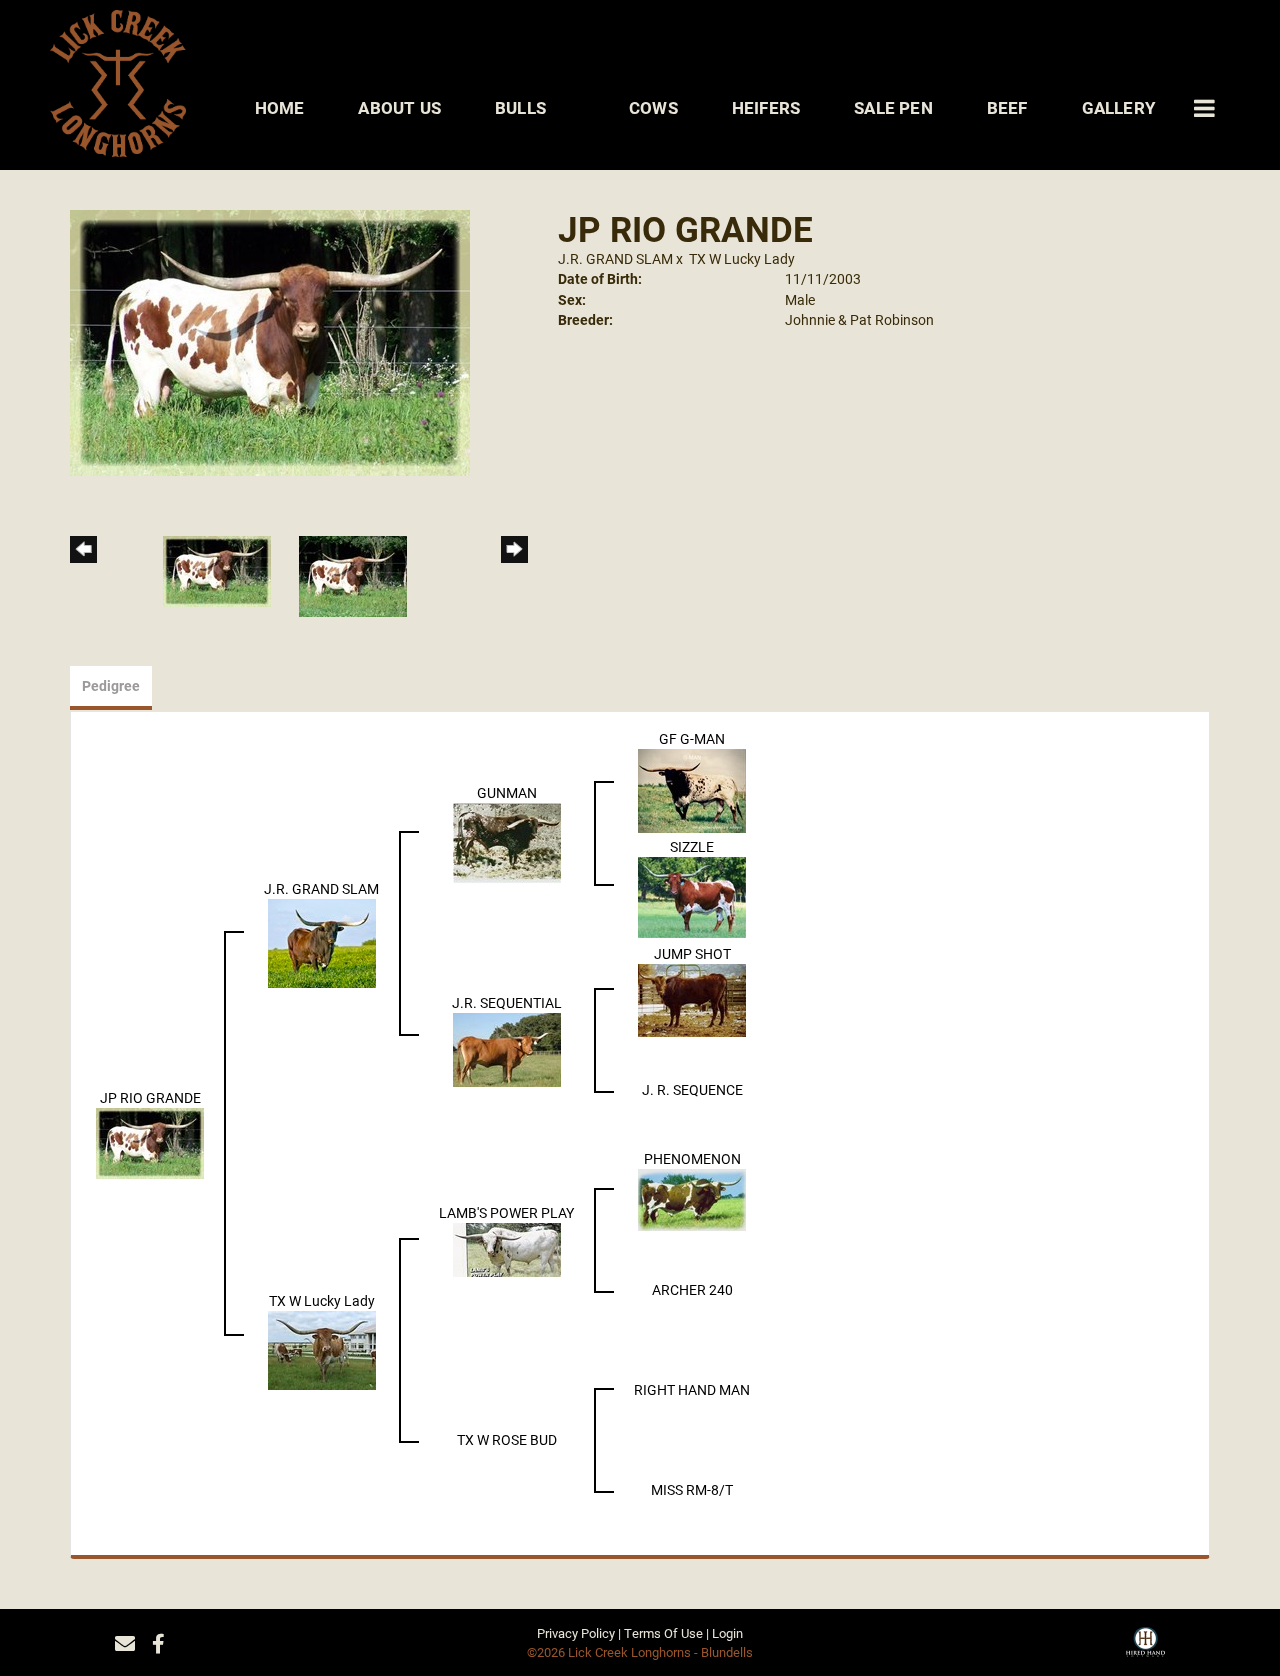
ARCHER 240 (692, 1289)
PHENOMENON (692, 1158)
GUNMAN (507, 792)
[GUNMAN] (507, 841)
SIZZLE (692, 846)
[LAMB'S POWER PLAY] (507, 1248)
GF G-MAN (692, 738)
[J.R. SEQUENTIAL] (507, 1048)
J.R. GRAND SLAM (615, 258)
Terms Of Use (663, 1633)
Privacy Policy (576, 1633)
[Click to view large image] (270, 341)
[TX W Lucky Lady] (322, 1348)
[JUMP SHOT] (692, 998)
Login (727, 1633)
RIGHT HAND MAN (692, 1389)
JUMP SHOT (692, 953)
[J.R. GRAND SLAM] (322, 941)
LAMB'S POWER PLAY (506, 1212)
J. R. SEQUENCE (692, 1089)
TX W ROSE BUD (507, 1439)
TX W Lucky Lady (742, 258)
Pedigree (111, 685)
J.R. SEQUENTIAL (507, 1002)
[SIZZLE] (692, 895)
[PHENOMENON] (692, 1198)
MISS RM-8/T (692, 1489)
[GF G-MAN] (692, 789)
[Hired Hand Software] (1145, 1649)
